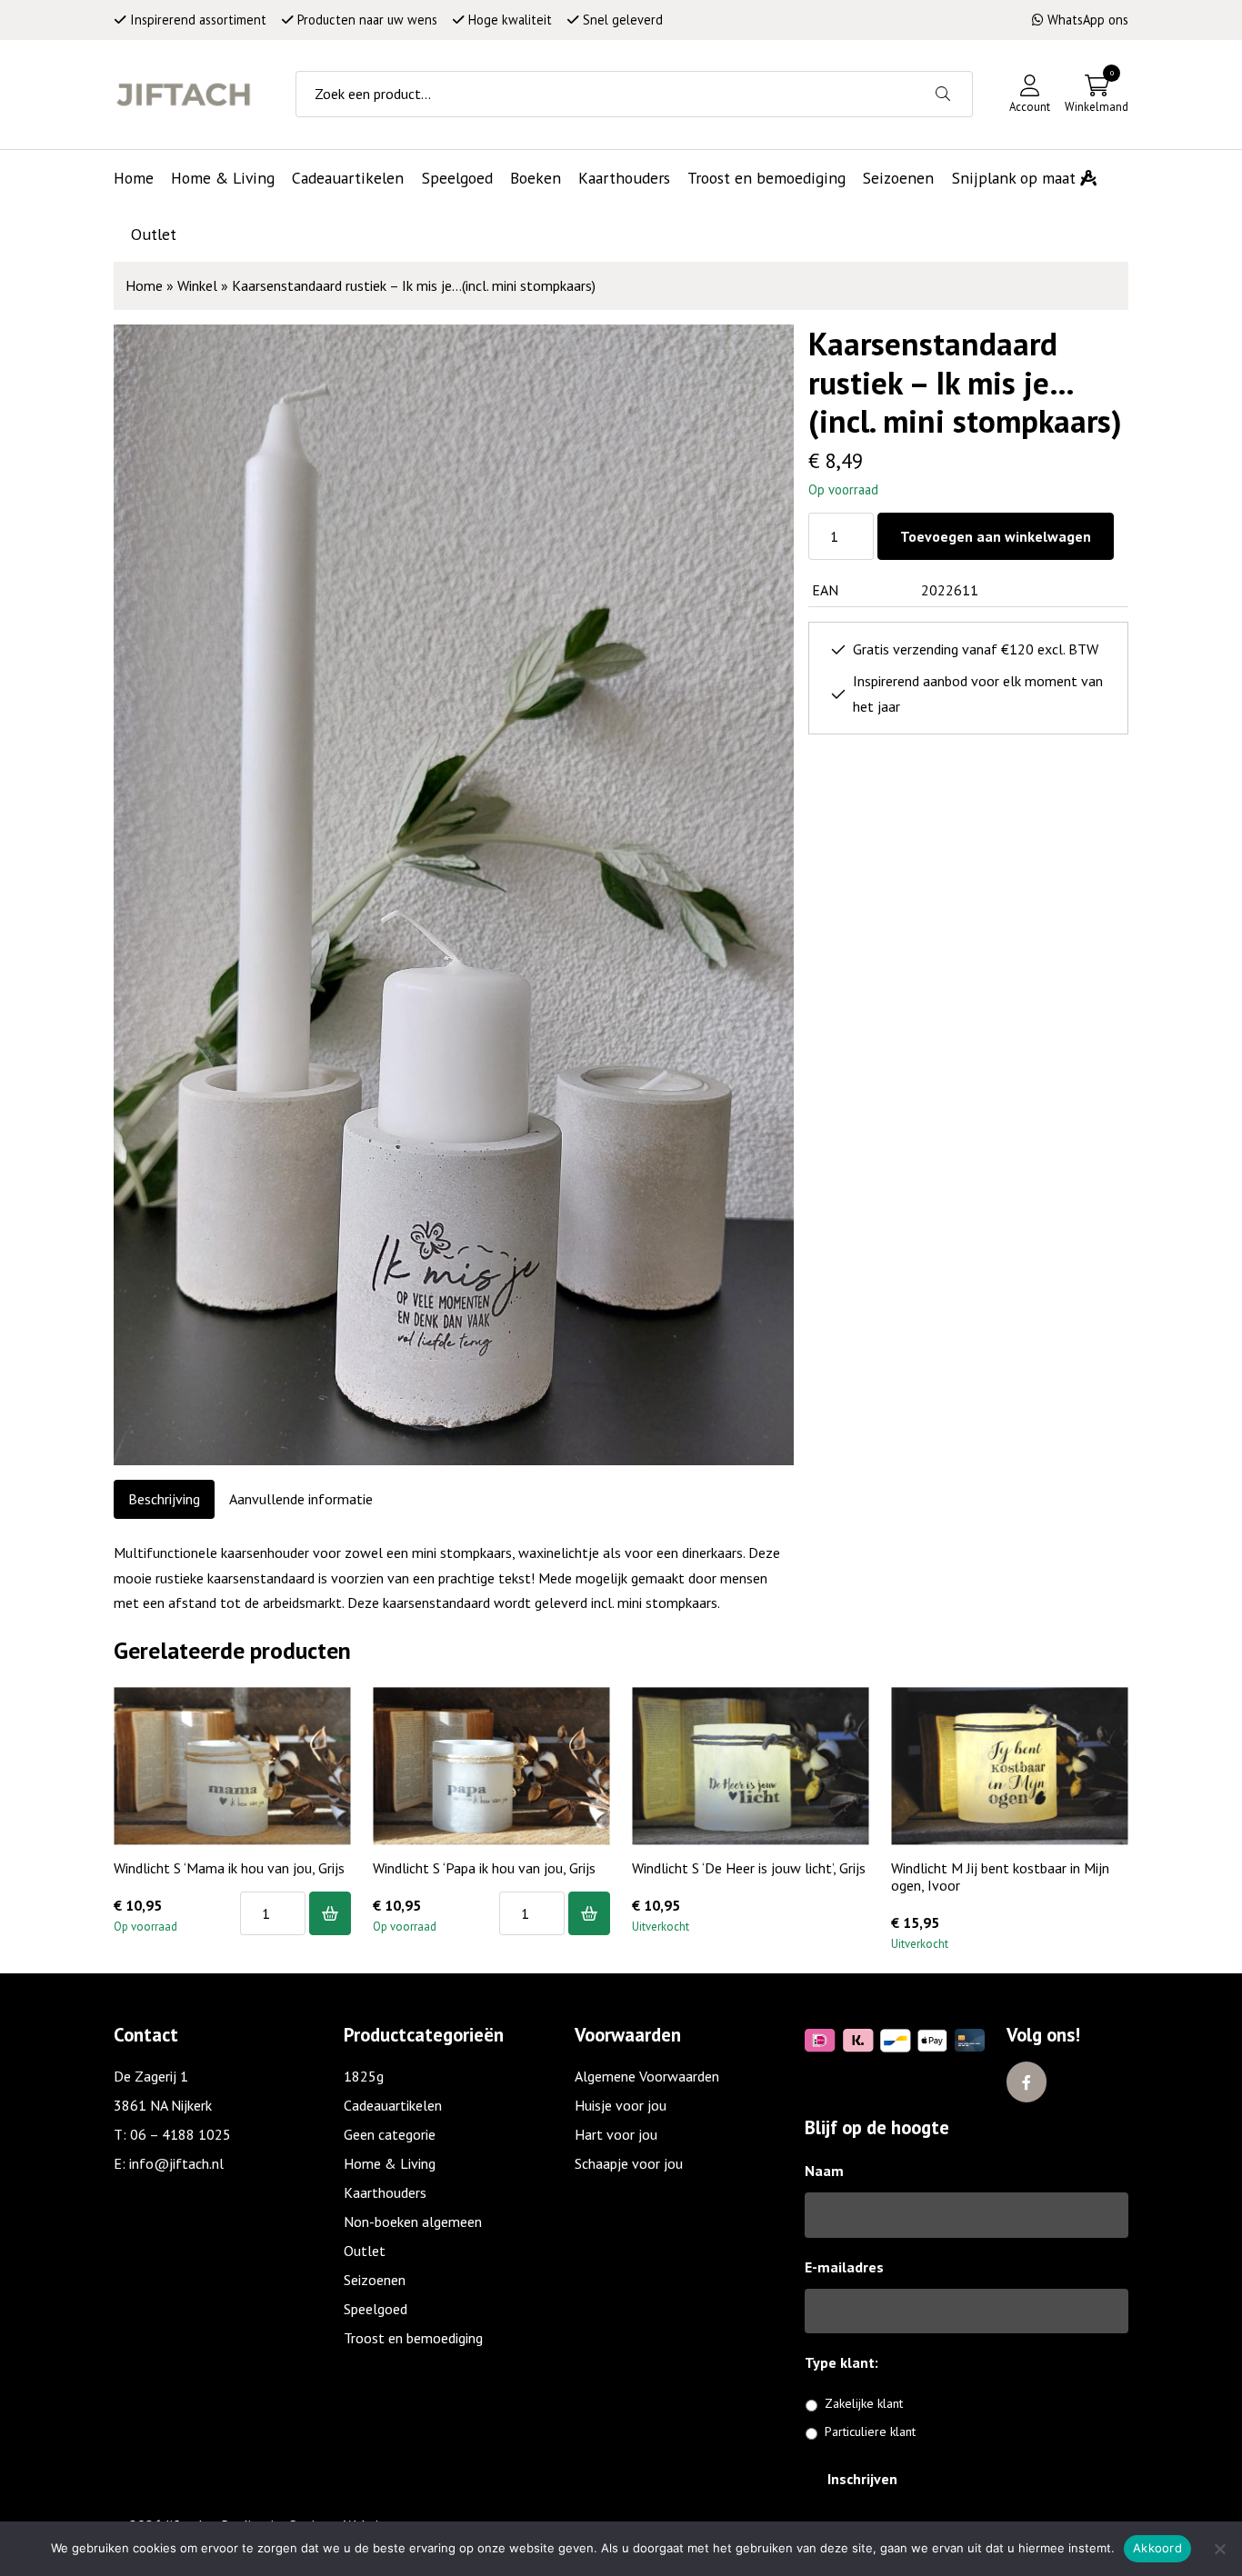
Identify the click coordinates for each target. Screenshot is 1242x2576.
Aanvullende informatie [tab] (301, 1499)
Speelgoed (376, 2309)
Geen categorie (390, 2134)
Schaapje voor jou (629, 2163)
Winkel (197, 285)
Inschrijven (862, 2479)
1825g (364, 2076)
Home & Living (390, 2163)
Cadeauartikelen (393, 2105)
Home (144, 285)
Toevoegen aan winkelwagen (996, 536)
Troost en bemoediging (413, 2338)
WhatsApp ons (1088, 20)
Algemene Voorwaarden (647, 2076)
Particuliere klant (870, 2431)
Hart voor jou (616, 2134)
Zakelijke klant (864, 2403)
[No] (1219, 2549)
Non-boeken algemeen (413, 2222)
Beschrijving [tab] (164, 1499)
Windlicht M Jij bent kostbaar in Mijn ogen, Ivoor (1000, 1877)
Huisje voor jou (621, 2105)
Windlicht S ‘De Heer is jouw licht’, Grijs (749, 1868)
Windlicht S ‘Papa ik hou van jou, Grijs (484, 1868)
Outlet (365, 2251)
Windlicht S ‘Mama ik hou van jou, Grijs (229, 1868)
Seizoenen (375, 2280)
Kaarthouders (385, 2192)
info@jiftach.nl (176, 2163)
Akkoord (1157, 2548)
